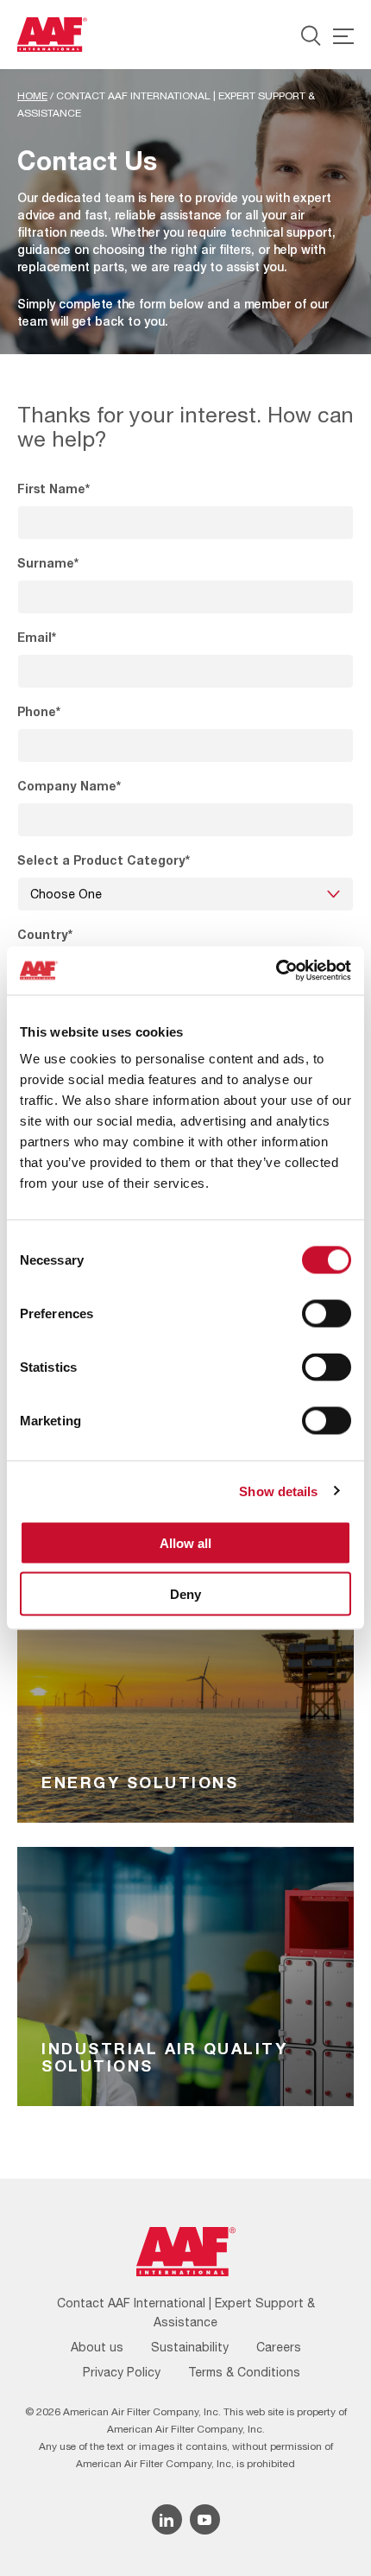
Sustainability (190, 2347)
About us (97, 2347)
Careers (279, 2347)
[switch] (327, 1314)
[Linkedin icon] (167, 2519)
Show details (278, 1491)
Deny (185, 1593)
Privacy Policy (122, 2372)
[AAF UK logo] (52, 35)
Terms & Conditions (244, 2372)
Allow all (185, 1543)
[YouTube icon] (205, 2519)
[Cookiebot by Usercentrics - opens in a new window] (276, 971)
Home (32, 96)
